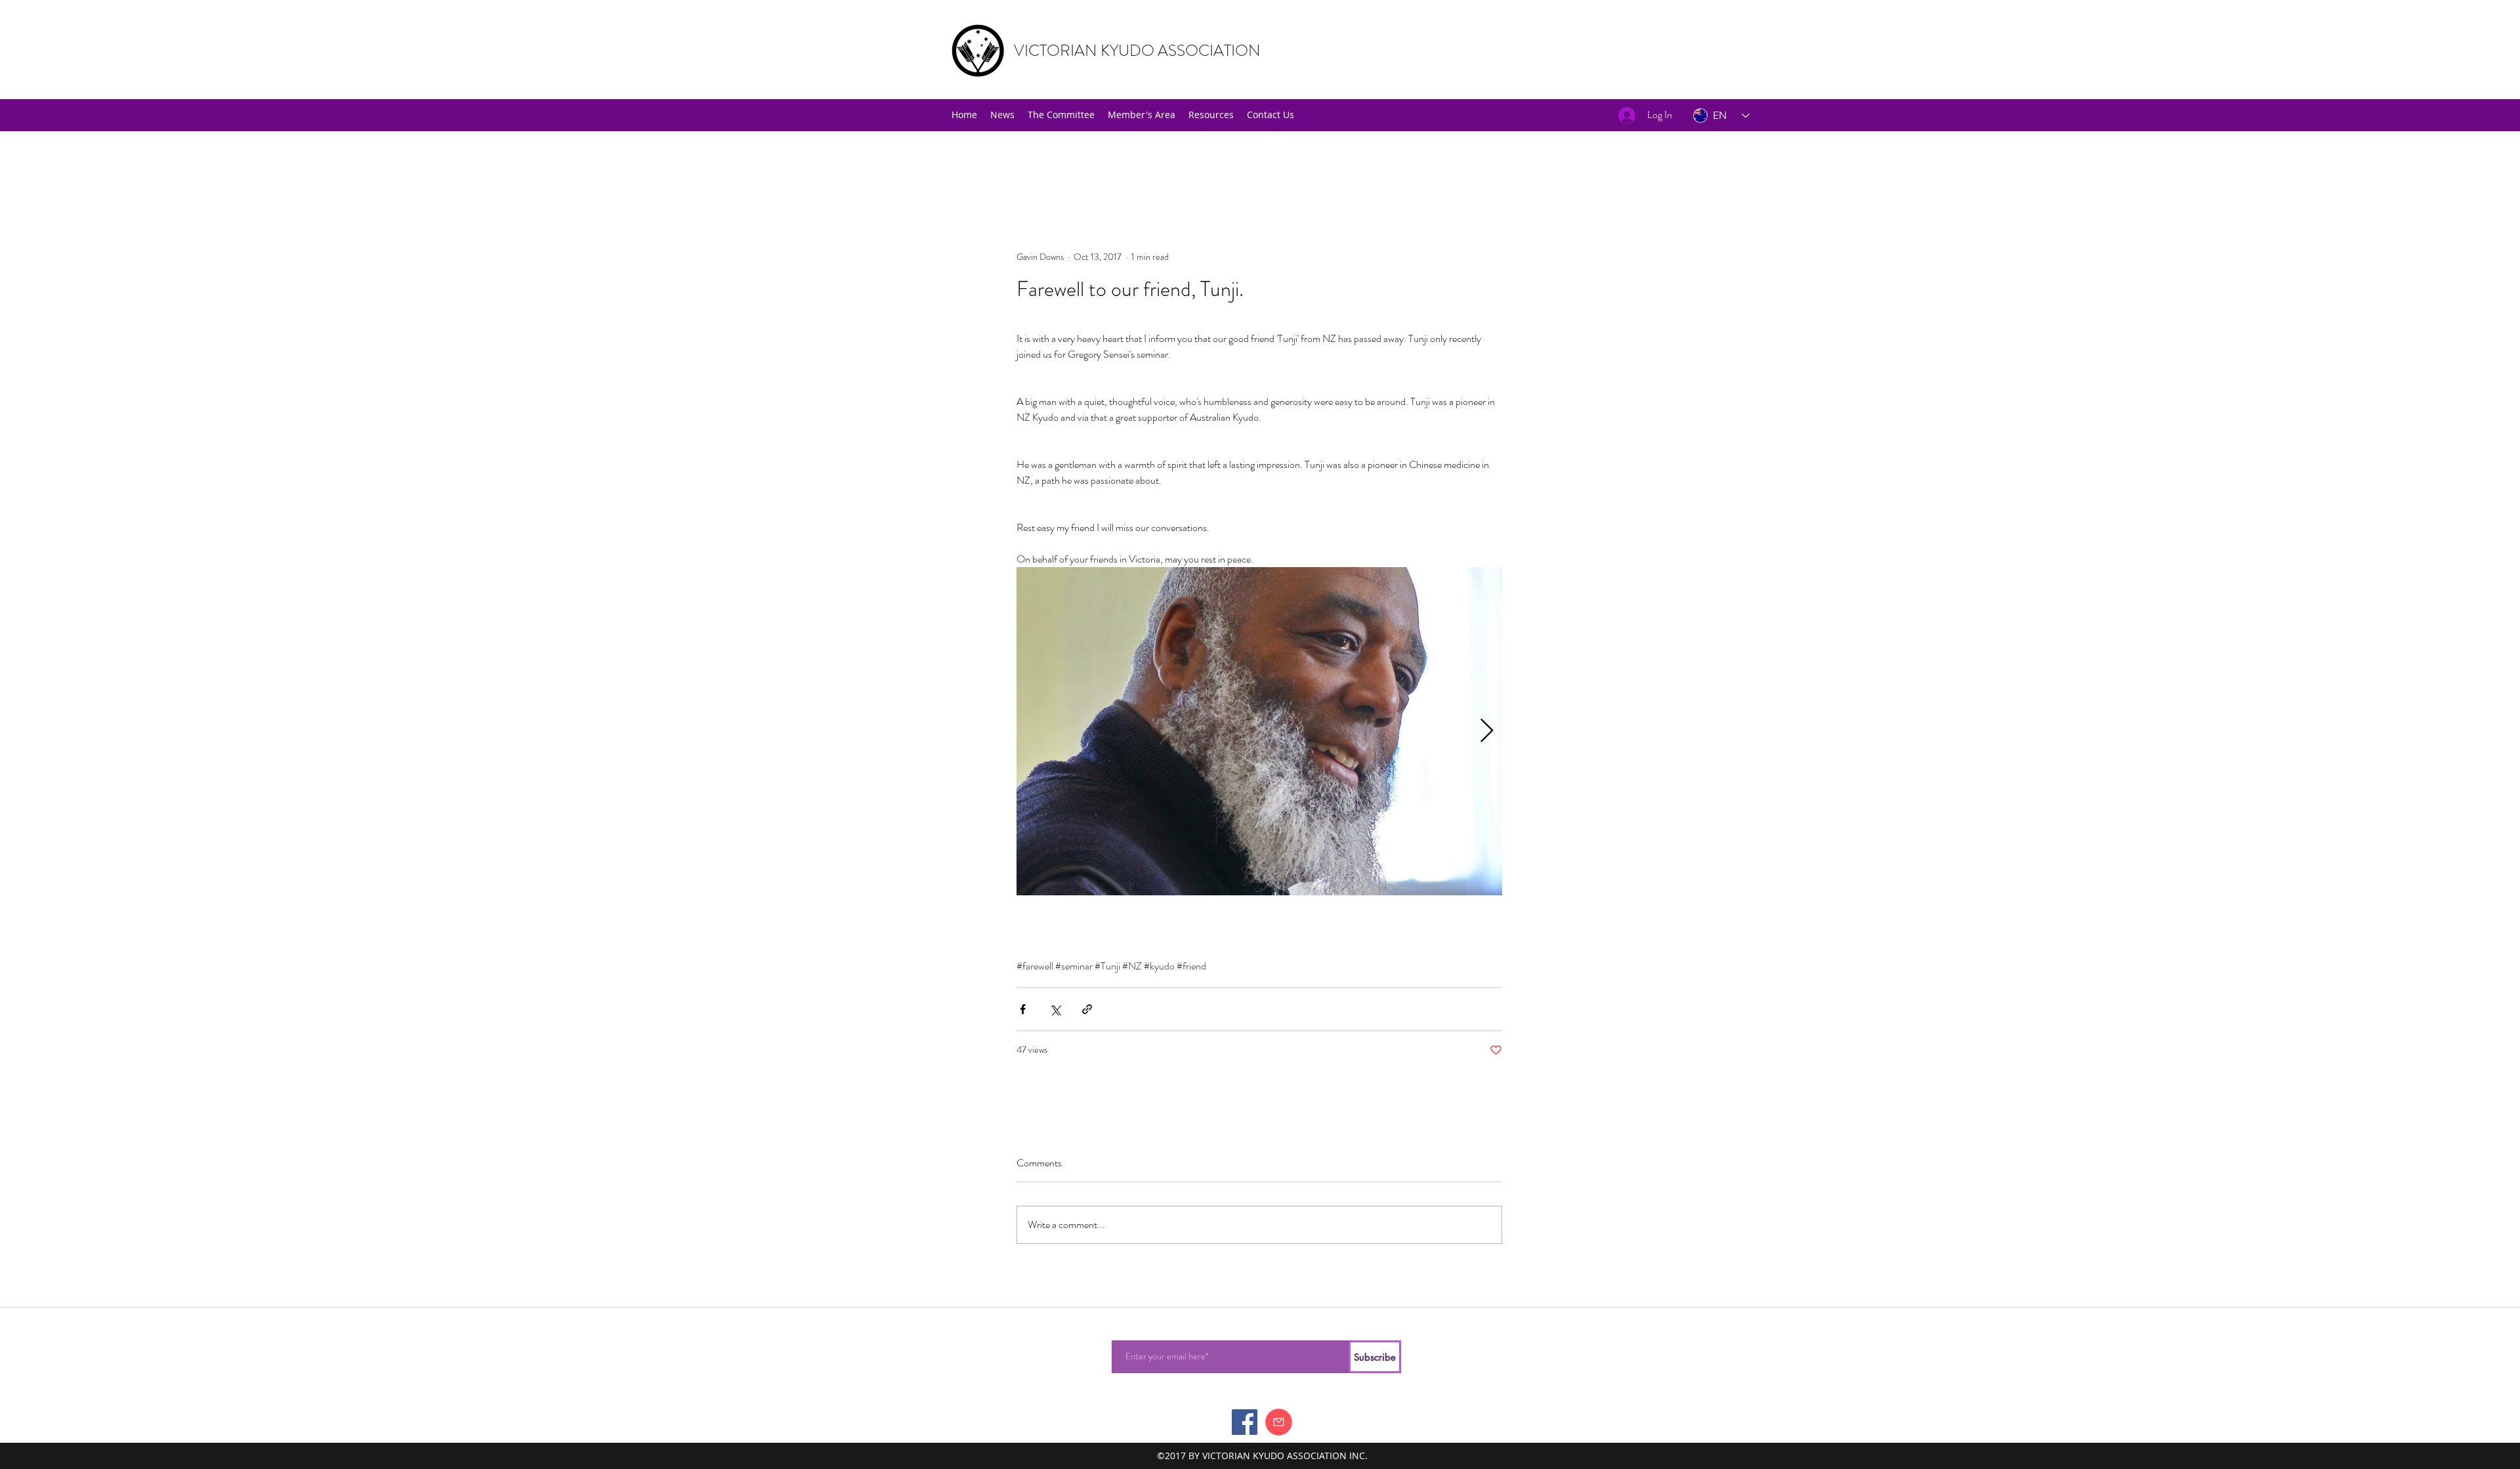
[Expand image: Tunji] (1259, 731)
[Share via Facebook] (1023, 1009)
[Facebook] (1245, 1422)
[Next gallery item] (1487, 732)
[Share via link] (1087, 1009)
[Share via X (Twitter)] (1055, 1009)
